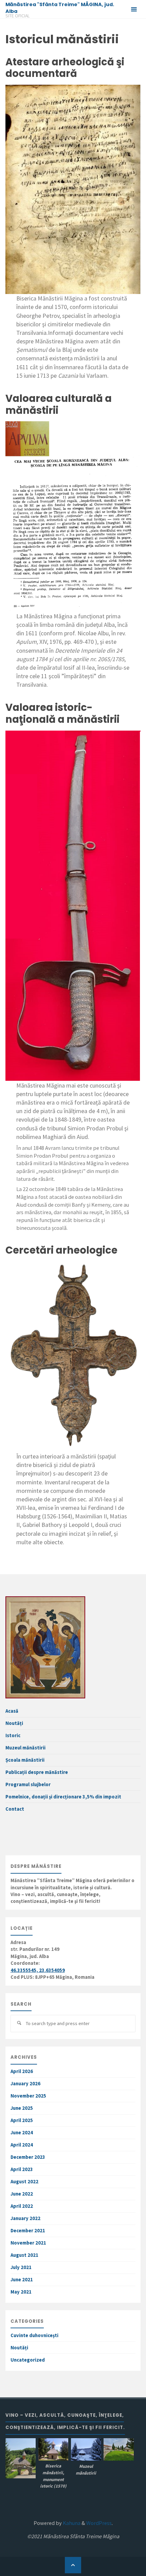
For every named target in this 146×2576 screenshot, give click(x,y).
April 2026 (22, 2071)
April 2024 (22, 2145)
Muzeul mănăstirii (25, 1748)
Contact (15, 1809)
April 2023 (22, 2169)
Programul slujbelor (28, 1784)
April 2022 (22, 2206)
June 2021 (22, 2280)
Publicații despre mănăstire (37, 1772)
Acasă (12, 1711)
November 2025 (28, 2096)
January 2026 (25, 2084)
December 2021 (28, 2231)
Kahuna (71, 2523)
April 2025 (22, 2120)
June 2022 (22, 2194)
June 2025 (22, 2108)
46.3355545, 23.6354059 (38, 1970)
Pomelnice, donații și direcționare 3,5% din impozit (63, 1797)
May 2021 (21, 2292)
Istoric (13, 1735)
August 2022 (24, 2182)
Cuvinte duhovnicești (34, 2335)
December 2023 (28, 2157)
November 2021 (28, 2243)
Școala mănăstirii (25, 1760)
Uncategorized (28, 2360)
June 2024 (22, 2133)
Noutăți (14, 1723)
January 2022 (25, 2218)
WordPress (99, 2523)
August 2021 (24, 2255)
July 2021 (21, 2267)
